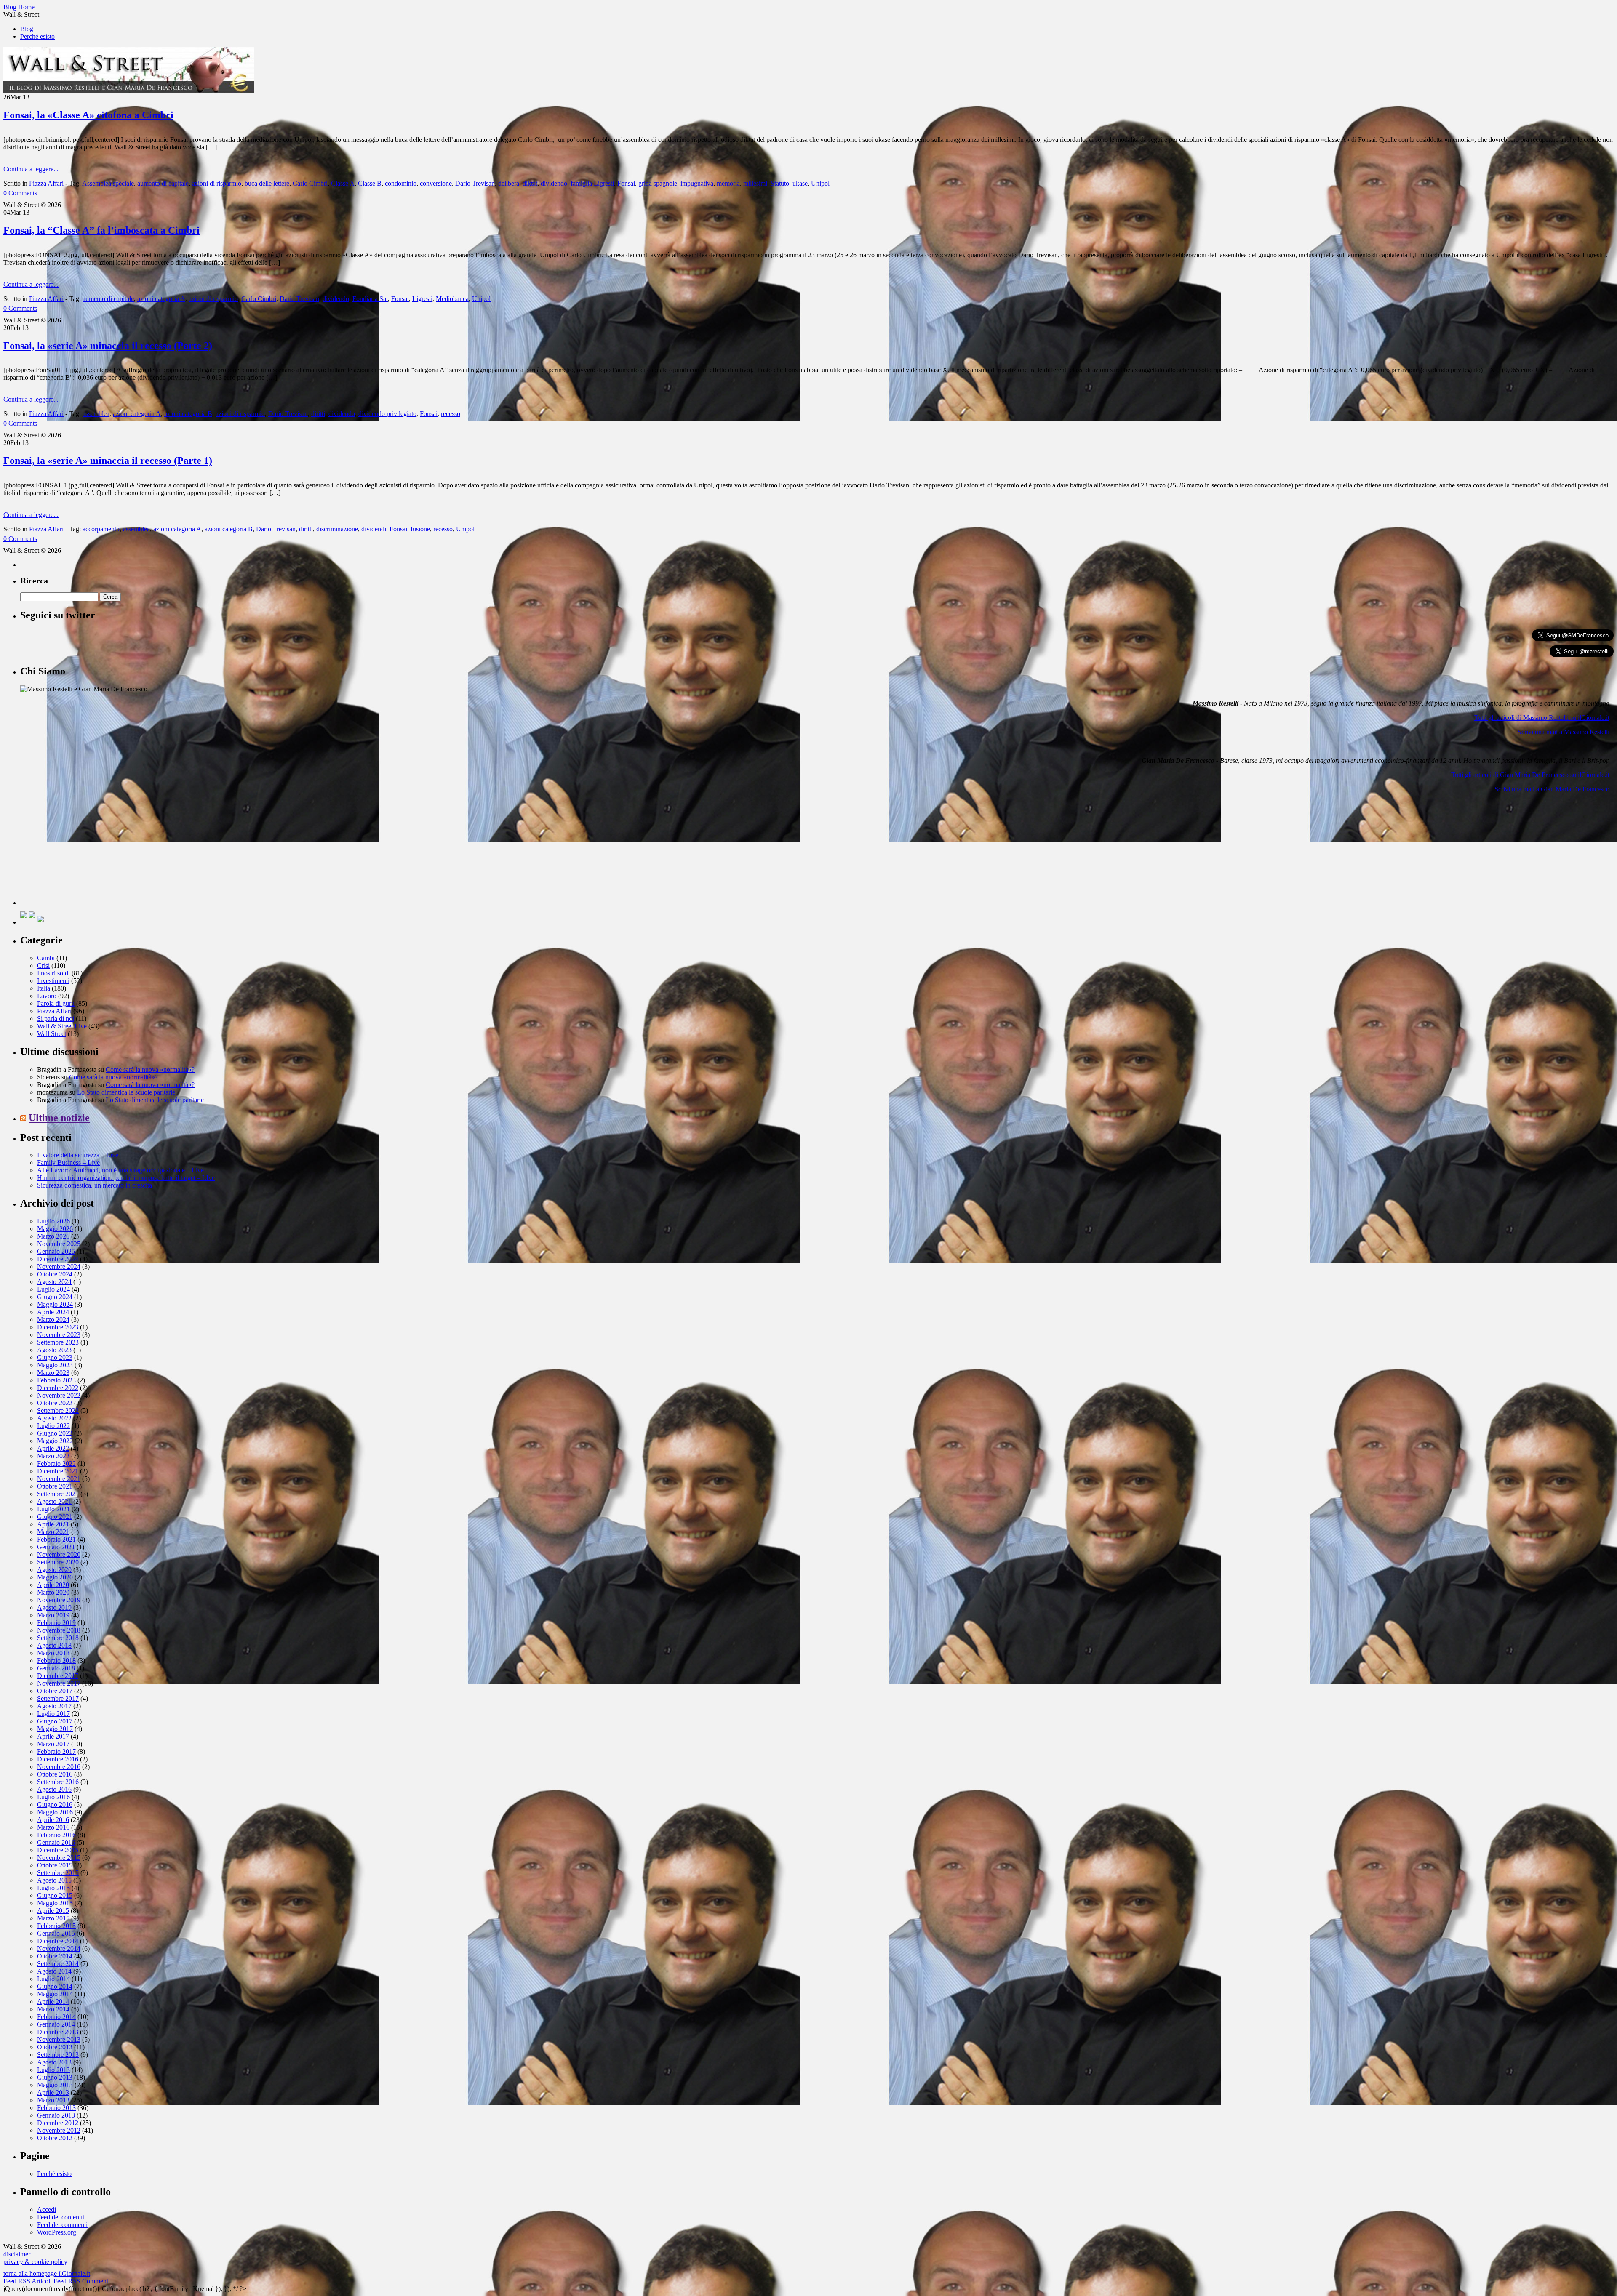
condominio (401, 183)
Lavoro (47, 996)
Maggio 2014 (55, 1994)
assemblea (96, 414)
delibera (509, 183)
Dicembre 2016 (58, 1759)
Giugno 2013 (55, 2077)
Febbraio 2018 (56, 1661)
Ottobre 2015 (55, 1865)
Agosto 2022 (54, 1418)
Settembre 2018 (58, 1638)
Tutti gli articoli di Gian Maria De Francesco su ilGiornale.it (1530, 775)
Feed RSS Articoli (28, 2281)
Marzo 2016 (53, 1827)
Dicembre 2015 (58, 1850)
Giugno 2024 (55, 1297)
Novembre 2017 (59, 1683)
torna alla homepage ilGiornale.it (47, 2273)
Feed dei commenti (62, 2225)
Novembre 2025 (59, 1244)
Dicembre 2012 (58, 2123)
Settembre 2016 (58, 1782)
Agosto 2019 (54, 1607)
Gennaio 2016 (56, 1842)
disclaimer (17, 2254)
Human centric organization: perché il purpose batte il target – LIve (126, 1178)
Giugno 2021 (55, 1517)
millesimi (755, 183)
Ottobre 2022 (55, 1403)
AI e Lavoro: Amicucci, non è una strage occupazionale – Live (120, 1170)
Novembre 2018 (59, 1630)
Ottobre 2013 (55, 2047)
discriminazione (337, 529)
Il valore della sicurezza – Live (78, 1155)
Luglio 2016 (53, 1797)
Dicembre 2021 (58, 1471)
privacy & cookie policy (35, 2262)
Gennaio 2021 (56, 1547)
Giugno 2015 (55, 1895)
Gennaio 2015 (56, 1933)
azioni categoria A (161, 299)
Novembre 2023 (59, 1335)
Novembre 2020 (59, 1554)
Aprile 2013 (53, 2092)
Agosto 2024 (54, 1282)
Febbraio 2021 (56, 1539)
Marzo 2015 (53, 1918)
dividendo (554, 183)
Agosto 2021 (54, 1501)
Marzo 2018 (53, 1653)
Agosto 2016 (54, 1789)
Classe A (343, 183)
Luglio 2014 (53, 1979)
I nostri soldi (53, 973)
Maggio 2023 (55, 1365)
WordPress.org (57, 2232)
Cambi (46, 958)
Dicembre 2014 (58, 1941)
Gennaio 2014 (56, 2024)
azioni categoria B (188, 414)
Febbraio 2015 (56, 1926)
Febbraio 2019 (56, 1623)
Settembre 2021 (58, 1494)
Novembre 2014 (59, 1948)
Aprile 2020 (53, 1585)
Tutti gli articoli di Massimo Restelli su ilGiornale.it (1542, 718)
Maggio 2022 (55, 1441)
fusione (420, 529)
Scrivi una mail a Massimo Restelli (1564, 732)
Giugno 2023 (55, 1357)
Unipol (820, 183)
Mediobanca (452, 299)
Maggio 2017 (55, 1729)
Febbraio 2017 (56, 1751)
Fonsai (626, 183)
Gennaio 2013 (56, 2115)
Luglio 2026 (53, 1221)
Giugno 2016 (55, 1805)
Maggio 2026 (55, 1229)
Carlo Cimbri (310, 183)
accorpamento (101, 529)
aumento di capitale (163, 183)
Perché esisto (37, 36)
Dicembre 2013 (58, 2032)
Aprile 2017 (53, 1736)
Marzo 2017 (53, 1744)
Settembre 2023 (58, 1342)
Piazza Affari (46, 183)
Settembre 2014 (58, 1964)
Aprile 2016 (53, 1820)
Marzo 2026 (53, 1236)
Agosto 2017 (54, 1706)
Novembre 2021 (59, 1479)
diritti (318, 414)
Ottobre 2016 (55, 1774)
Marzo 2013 (53, 2100)
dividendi (374, 529)
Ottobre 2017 (55, 1691)
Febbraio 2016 (56, 1835)
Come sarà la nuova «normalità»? (150, 1069)
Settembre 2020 (58, 1562)
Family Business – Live (68, 1163)
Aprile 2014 (53, 2002)
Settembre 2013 (58, 2055)
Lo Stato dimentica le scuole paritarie (126, 1092)
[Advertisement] (83, 852)
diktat (530, 183)
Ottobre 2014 (55, 1956)
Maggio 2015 (55, 1903)
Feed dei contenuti (61, 2217)
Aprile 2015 (53, 1911)
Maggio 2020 (55, 1577)
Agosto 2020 (54, 1570)
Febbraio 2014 (56, 2017)
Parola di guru (56, 1003)
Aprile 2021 (53, 1524)
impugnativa (697, 183)
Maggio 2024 (55, 1304)
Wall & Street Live (62, 1026)
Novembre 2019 (59, 1600)
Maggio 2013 (55, 2085)
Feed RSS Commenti (82, 2281)
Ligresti (422, 299)
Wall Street (52, 1034)
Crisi (43, 966)
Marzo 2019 (53, 1615)
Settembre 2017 (58, 1698)
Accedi (47, 2209)
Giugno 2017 (55, 1721)
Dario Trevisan (475, 183)
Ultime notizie (59, 1118)
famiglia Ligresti (592, 183)
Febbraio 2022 (56, 1464)
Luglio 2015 (53, 1888)
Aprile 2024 (53, 1312)
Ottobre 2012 (55, 2138)
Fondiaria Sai (370, 299)
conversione (436, 183)
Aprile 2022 (53, 1448)
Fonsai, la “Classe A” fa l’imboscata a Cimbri (101, 230)
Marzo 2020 (53, 1592)
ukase (800, 183)
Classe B (370, 183)
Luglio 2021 (53, 1509)
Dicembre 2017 (58, 1676)
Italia (44, 988)
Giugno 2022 (55, 1433)
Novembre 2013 (59, 2039)
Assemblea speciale (108, 183)
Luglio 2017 (53, 1714)
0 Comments (20, 193)
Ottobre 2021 (55, 1486)
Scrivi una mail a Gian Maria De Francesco (1552, 789)
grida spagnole (658, 183)
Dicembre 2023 (58, 1327)
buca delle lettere (267, 183)
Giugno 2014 (55, 1986)
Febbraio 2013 (56, 2108)
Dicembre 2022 (58, 1388)
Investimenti (53, 981)
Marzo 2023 (53, 1373)
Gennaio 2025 (56, 1251)
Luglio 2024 (53, 1289)
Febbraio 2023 (56, 1380)
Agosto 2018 (54, 1645)
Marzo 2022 (53, 1456)
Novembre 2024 (59, 1267)
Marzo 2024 (53, 1320)
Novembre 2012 (59, 2130)
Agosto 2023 (54, 1350)
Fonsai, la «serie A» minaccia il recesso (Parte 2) (108, 346)
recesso (451, 414)
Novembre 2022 (59, 1395)
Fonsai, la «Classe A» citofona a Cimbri (88, 115)
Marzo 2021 (53, 1532)
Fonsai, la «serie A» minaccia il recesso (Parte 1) (108, 461)
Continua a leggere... (31, 169)
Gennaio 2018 (56, 1668)
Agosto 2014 (54, 1971)
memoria (728, 183)
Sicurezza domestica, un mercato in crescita (95, 1185)
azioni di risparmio (217, 183)
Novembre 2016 (59, 1767)
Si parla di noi (56, 1019)
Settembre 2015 (58, 1873)
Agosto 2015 (54, 1880)
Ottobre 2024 (55, 1274)
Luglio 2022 (53, 1426)
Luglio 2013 (53, 2070)
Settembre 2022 (58, 1410)
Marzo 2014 (53, 2009)
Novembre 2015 (59, 1858)
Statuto (780, 183)
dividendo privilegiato (387, 414)
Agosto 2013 (54, 2062)
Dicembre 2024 (58, 1259)
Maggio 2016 (55, 1812)
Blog (27, 29)
